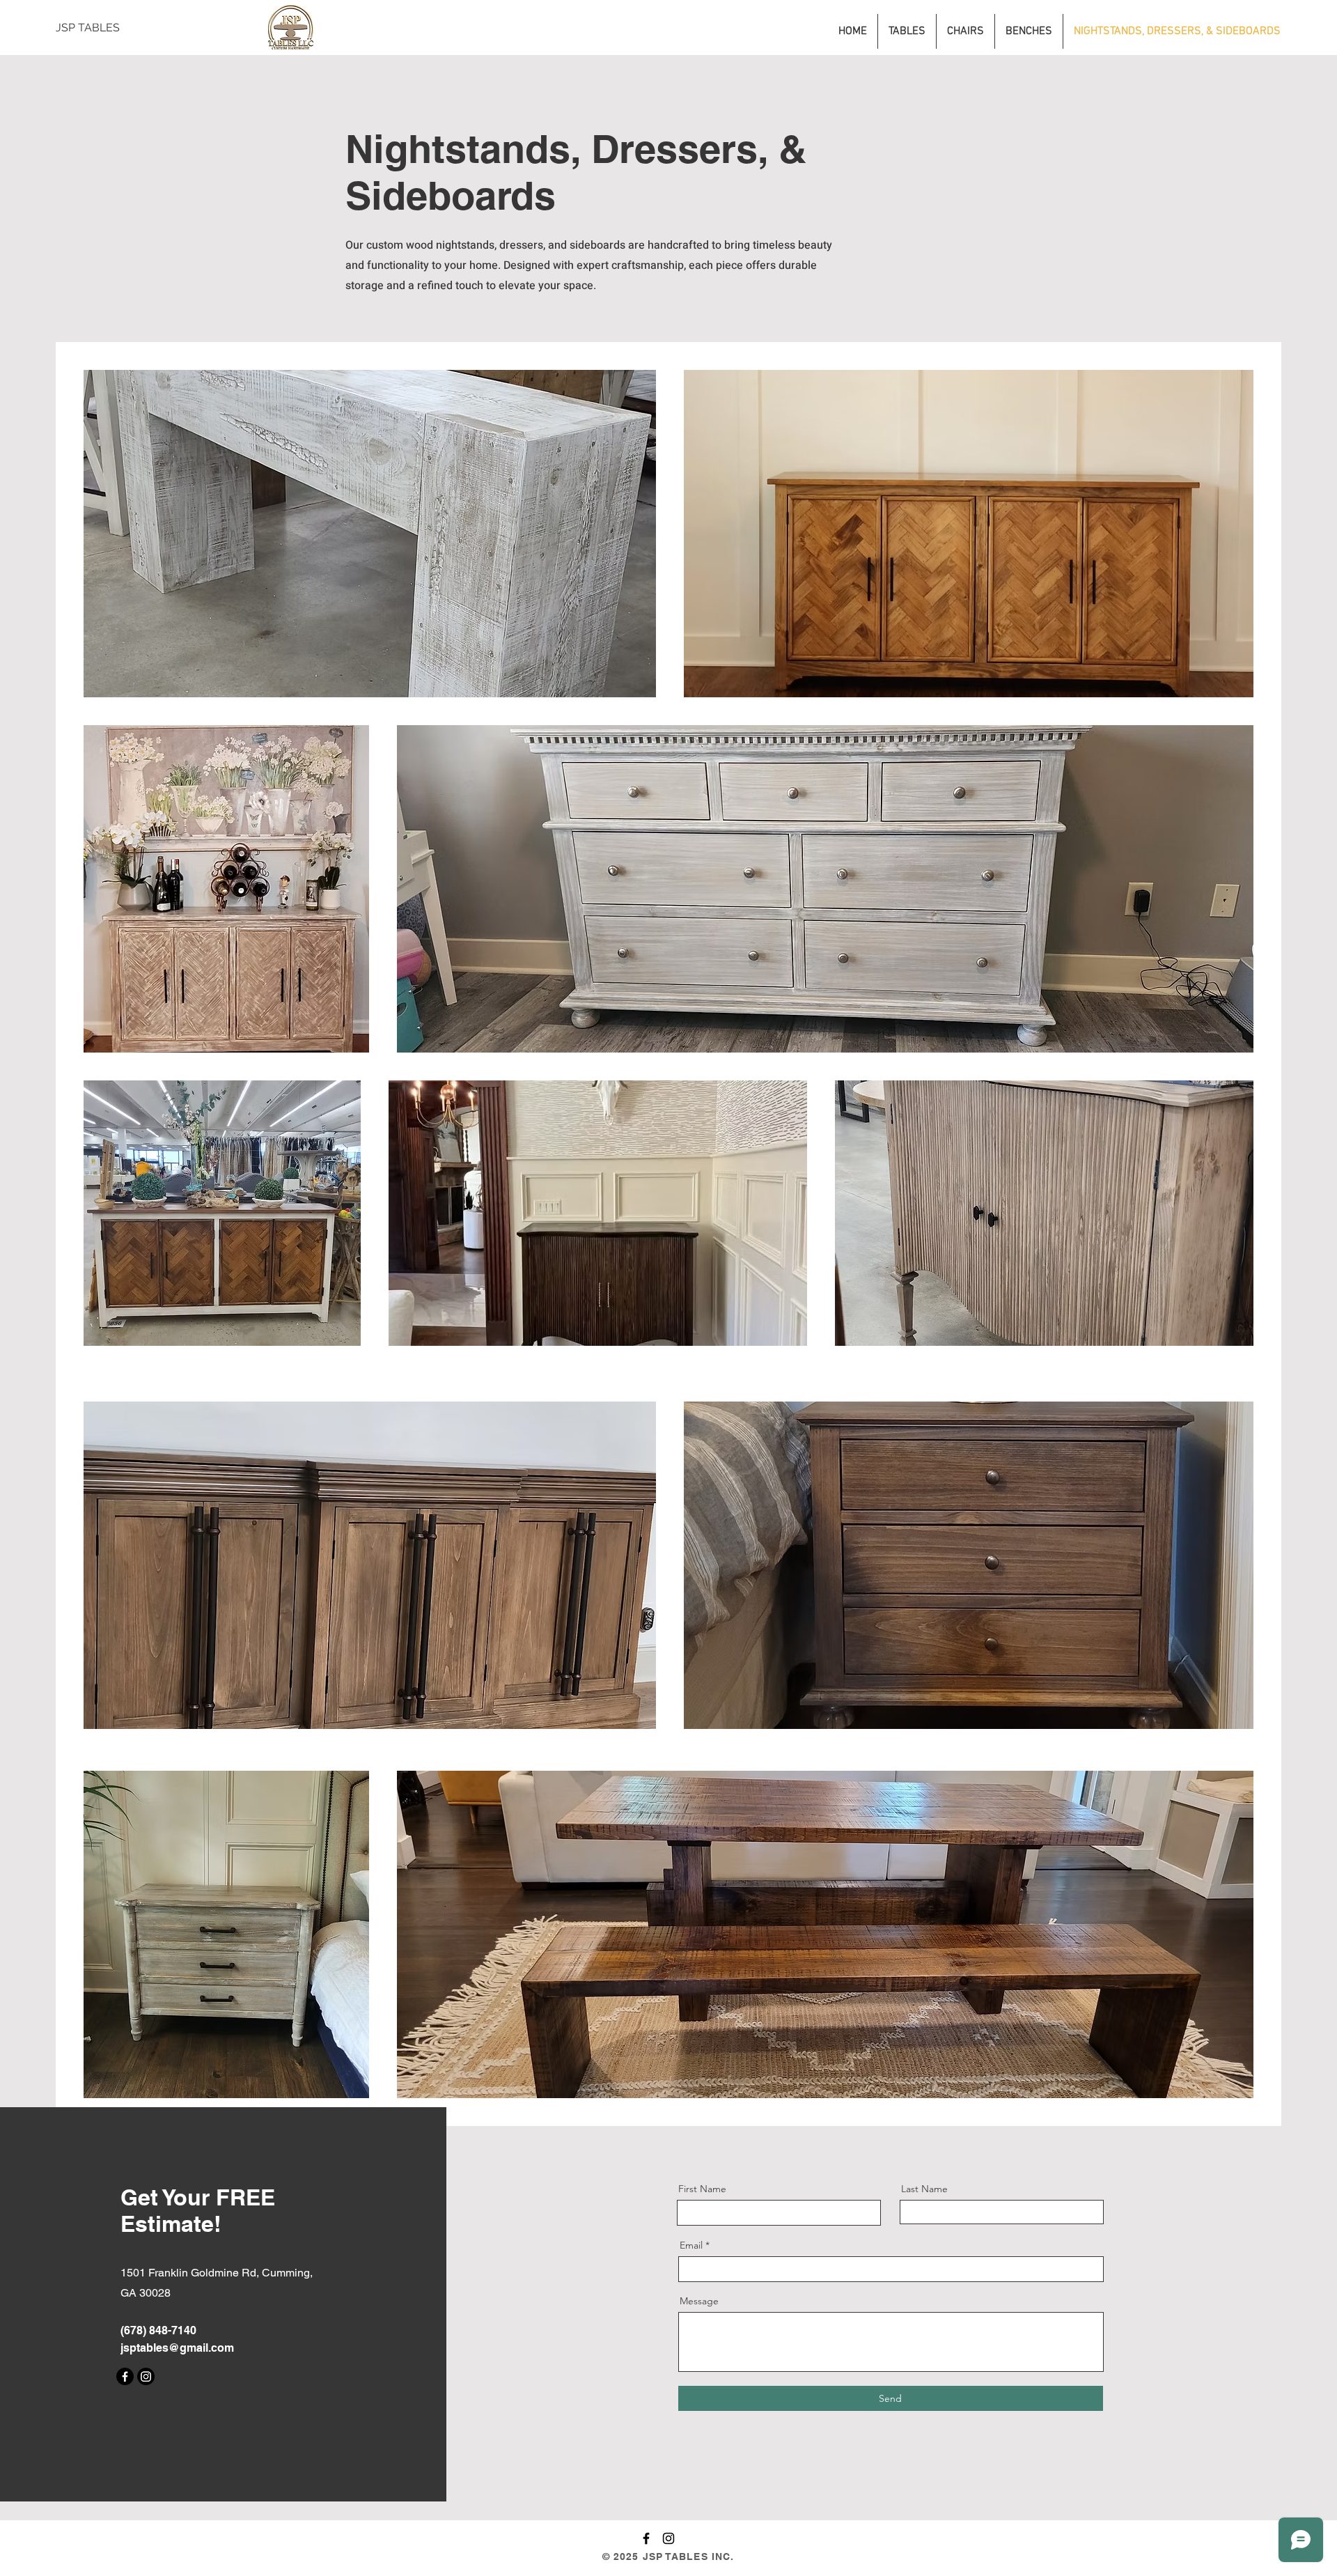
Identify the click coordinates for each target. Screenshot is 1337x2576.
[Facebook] (125, 2376)
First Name (702, 2189)
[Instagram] (146, 2376)
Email (691, 2245)
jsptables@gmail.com (177, 2348)
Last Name (924, 2189)
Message (699, 2301)
